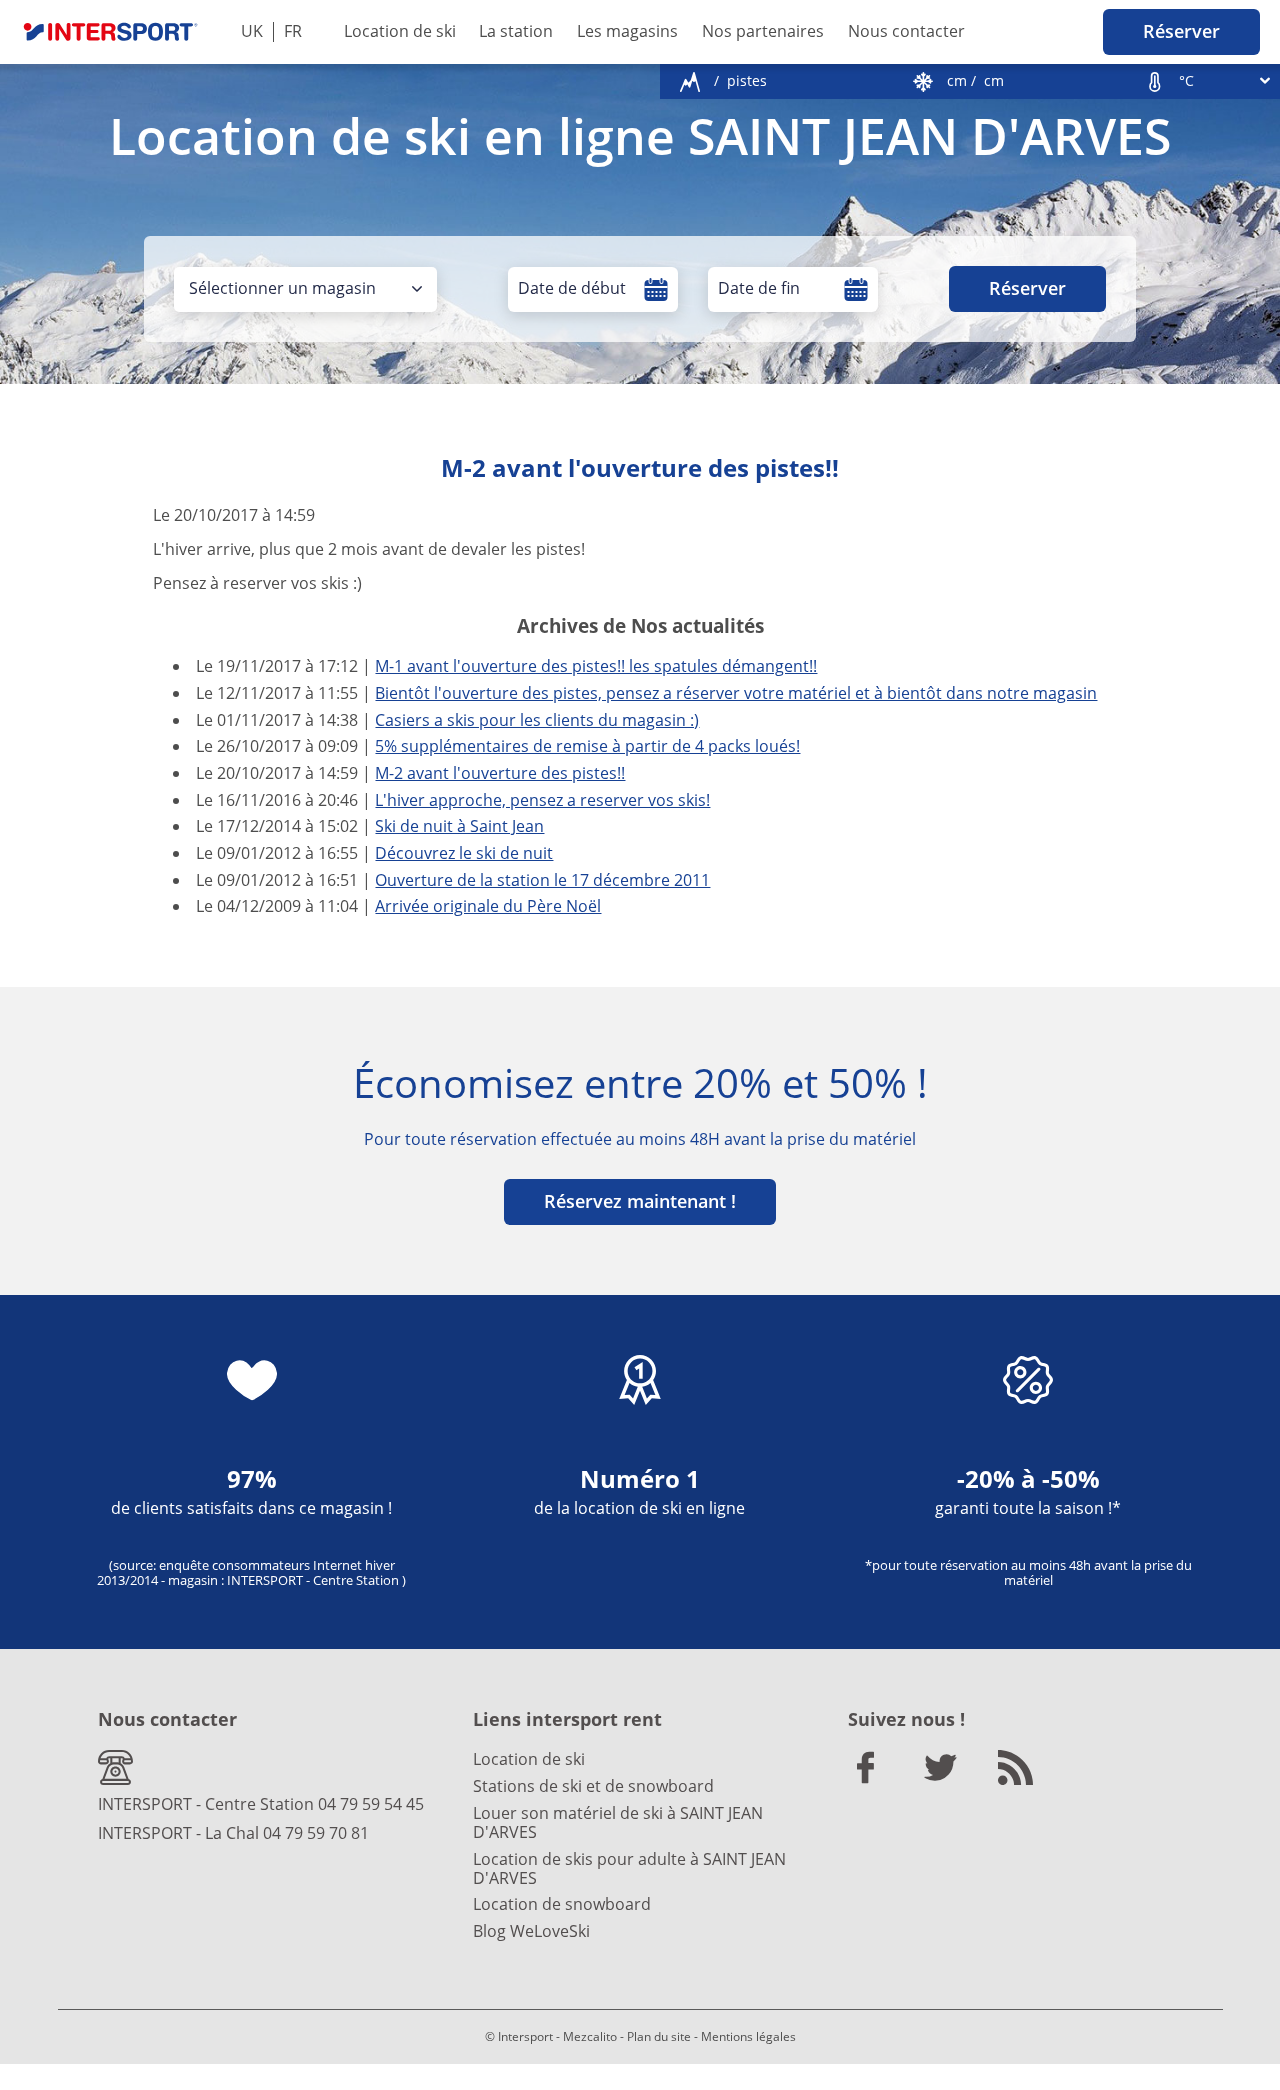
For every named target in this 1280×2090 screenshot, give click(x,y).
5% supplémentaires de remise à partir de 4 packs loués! (587, 746)
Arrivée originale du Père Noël (488, 906)
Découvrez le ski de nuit (464, 853)
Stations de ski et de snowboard (593, 1786)
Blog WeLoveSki (531, 1931)
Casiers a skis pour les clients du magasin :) (537, 720)
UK (252, 31)
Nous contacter (906, 31)
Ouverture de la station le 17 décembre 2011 (542, 880)
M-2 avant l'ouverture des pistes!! (500, 773)
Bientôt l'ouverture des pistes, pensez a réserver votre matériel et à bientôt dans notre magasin (736, 693)
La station (516, 31)
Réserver (1181, 31)
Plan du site (659, 2036)
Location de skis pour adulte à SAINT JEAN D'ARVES (629, 1868)
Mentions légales (748, 2036)
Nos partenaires (763, 31)
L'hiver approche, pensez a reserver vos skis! (542, 800)
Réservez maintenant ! (640, 1201)
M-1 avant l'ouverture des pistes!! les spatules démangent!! (596, 666)
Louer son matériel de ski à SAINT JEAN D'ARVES (618, 1822)
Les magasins (627, 31)
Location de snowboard (562, 1904)
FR (293, 31)
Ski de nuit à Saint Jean (459, 826)
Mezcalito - (593, 2036)
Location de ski (400, 31)
